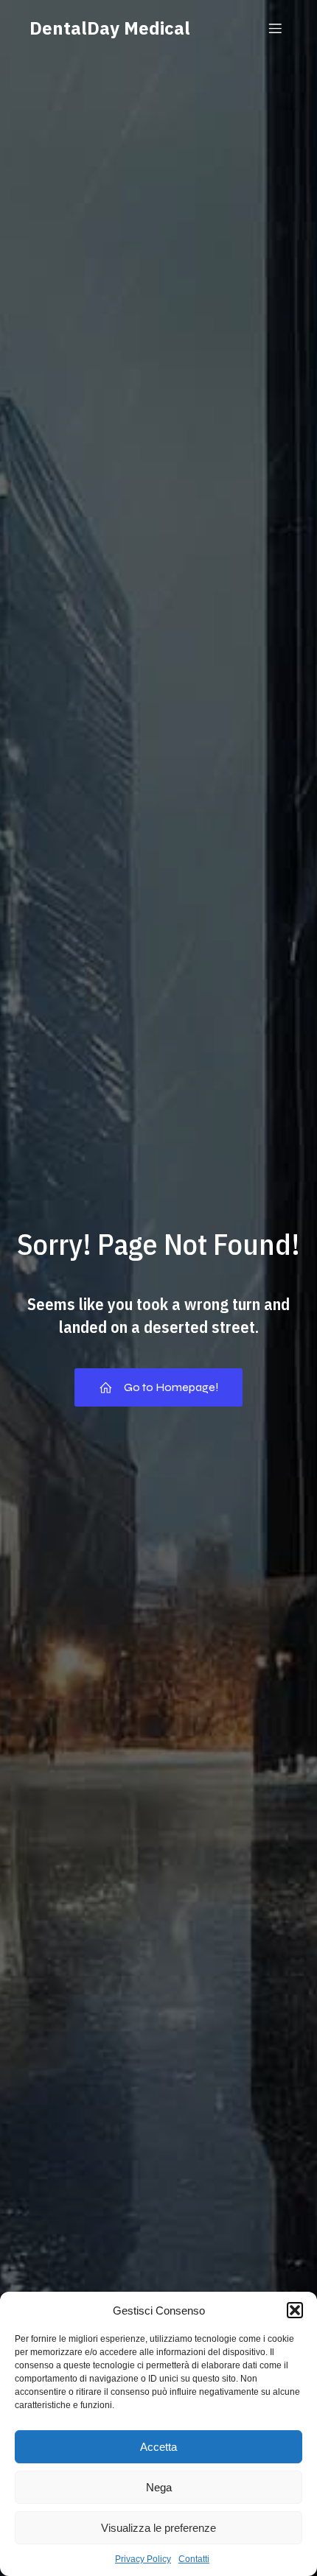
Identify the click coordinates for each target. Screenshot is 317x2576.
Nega (159, 2487)
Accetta (158, 2447)
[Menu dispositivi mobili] (275, 28)
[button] (295, 2310)
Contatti (194, 2559)
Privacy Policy (143, 2559)
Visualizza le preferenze (158, 2528)
